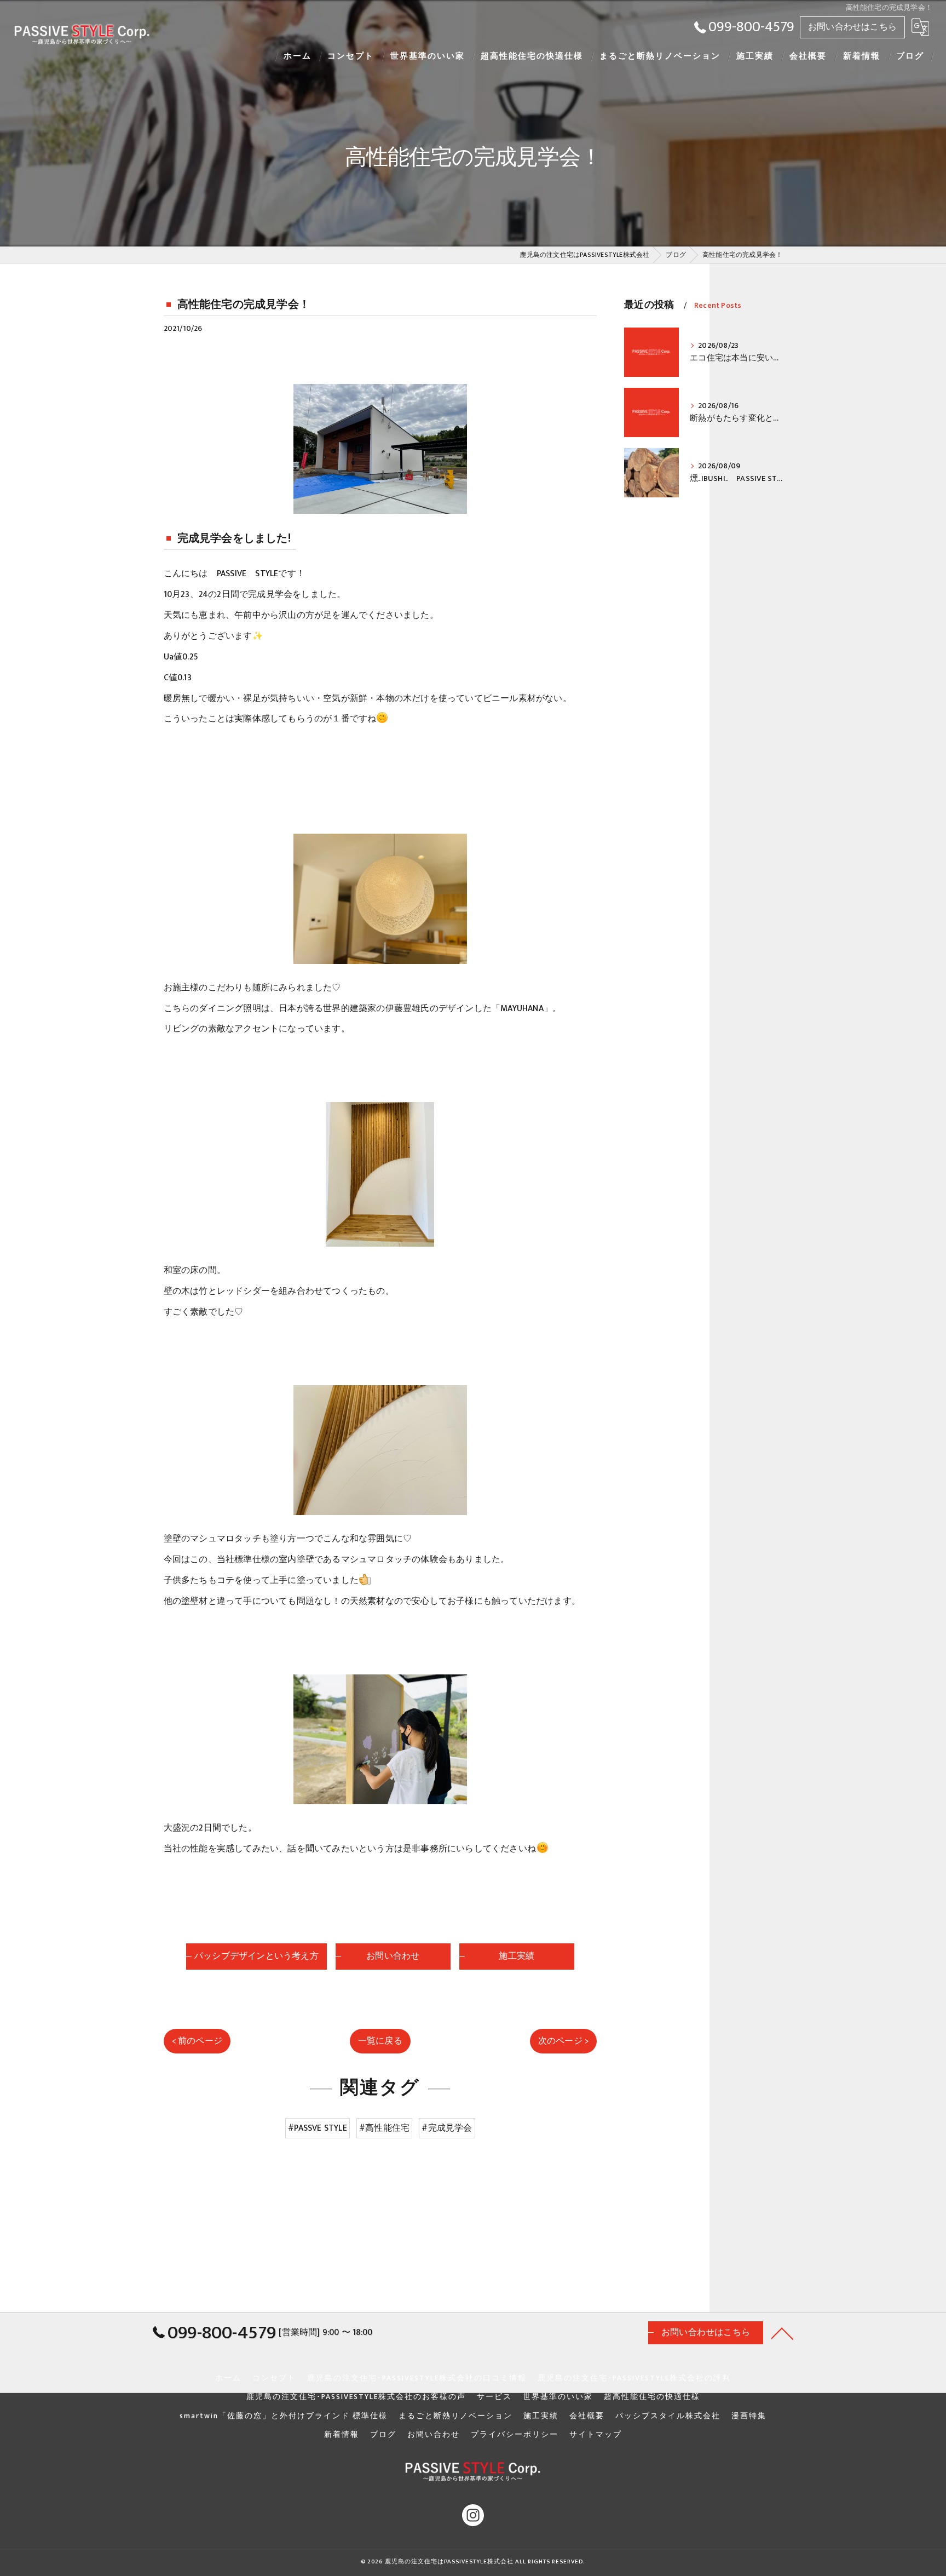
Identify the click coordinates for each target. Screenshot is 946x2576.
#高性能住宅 (384, 2128)
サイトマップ (596, 2435)
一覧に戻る (380, 2041)
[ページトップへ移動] (782, 2333)
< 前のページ (197, 2041)
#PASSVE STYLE (318, 2128)
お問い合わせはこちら (852, 27)
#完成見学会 (447, 2128)
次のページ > (563, 2041)
